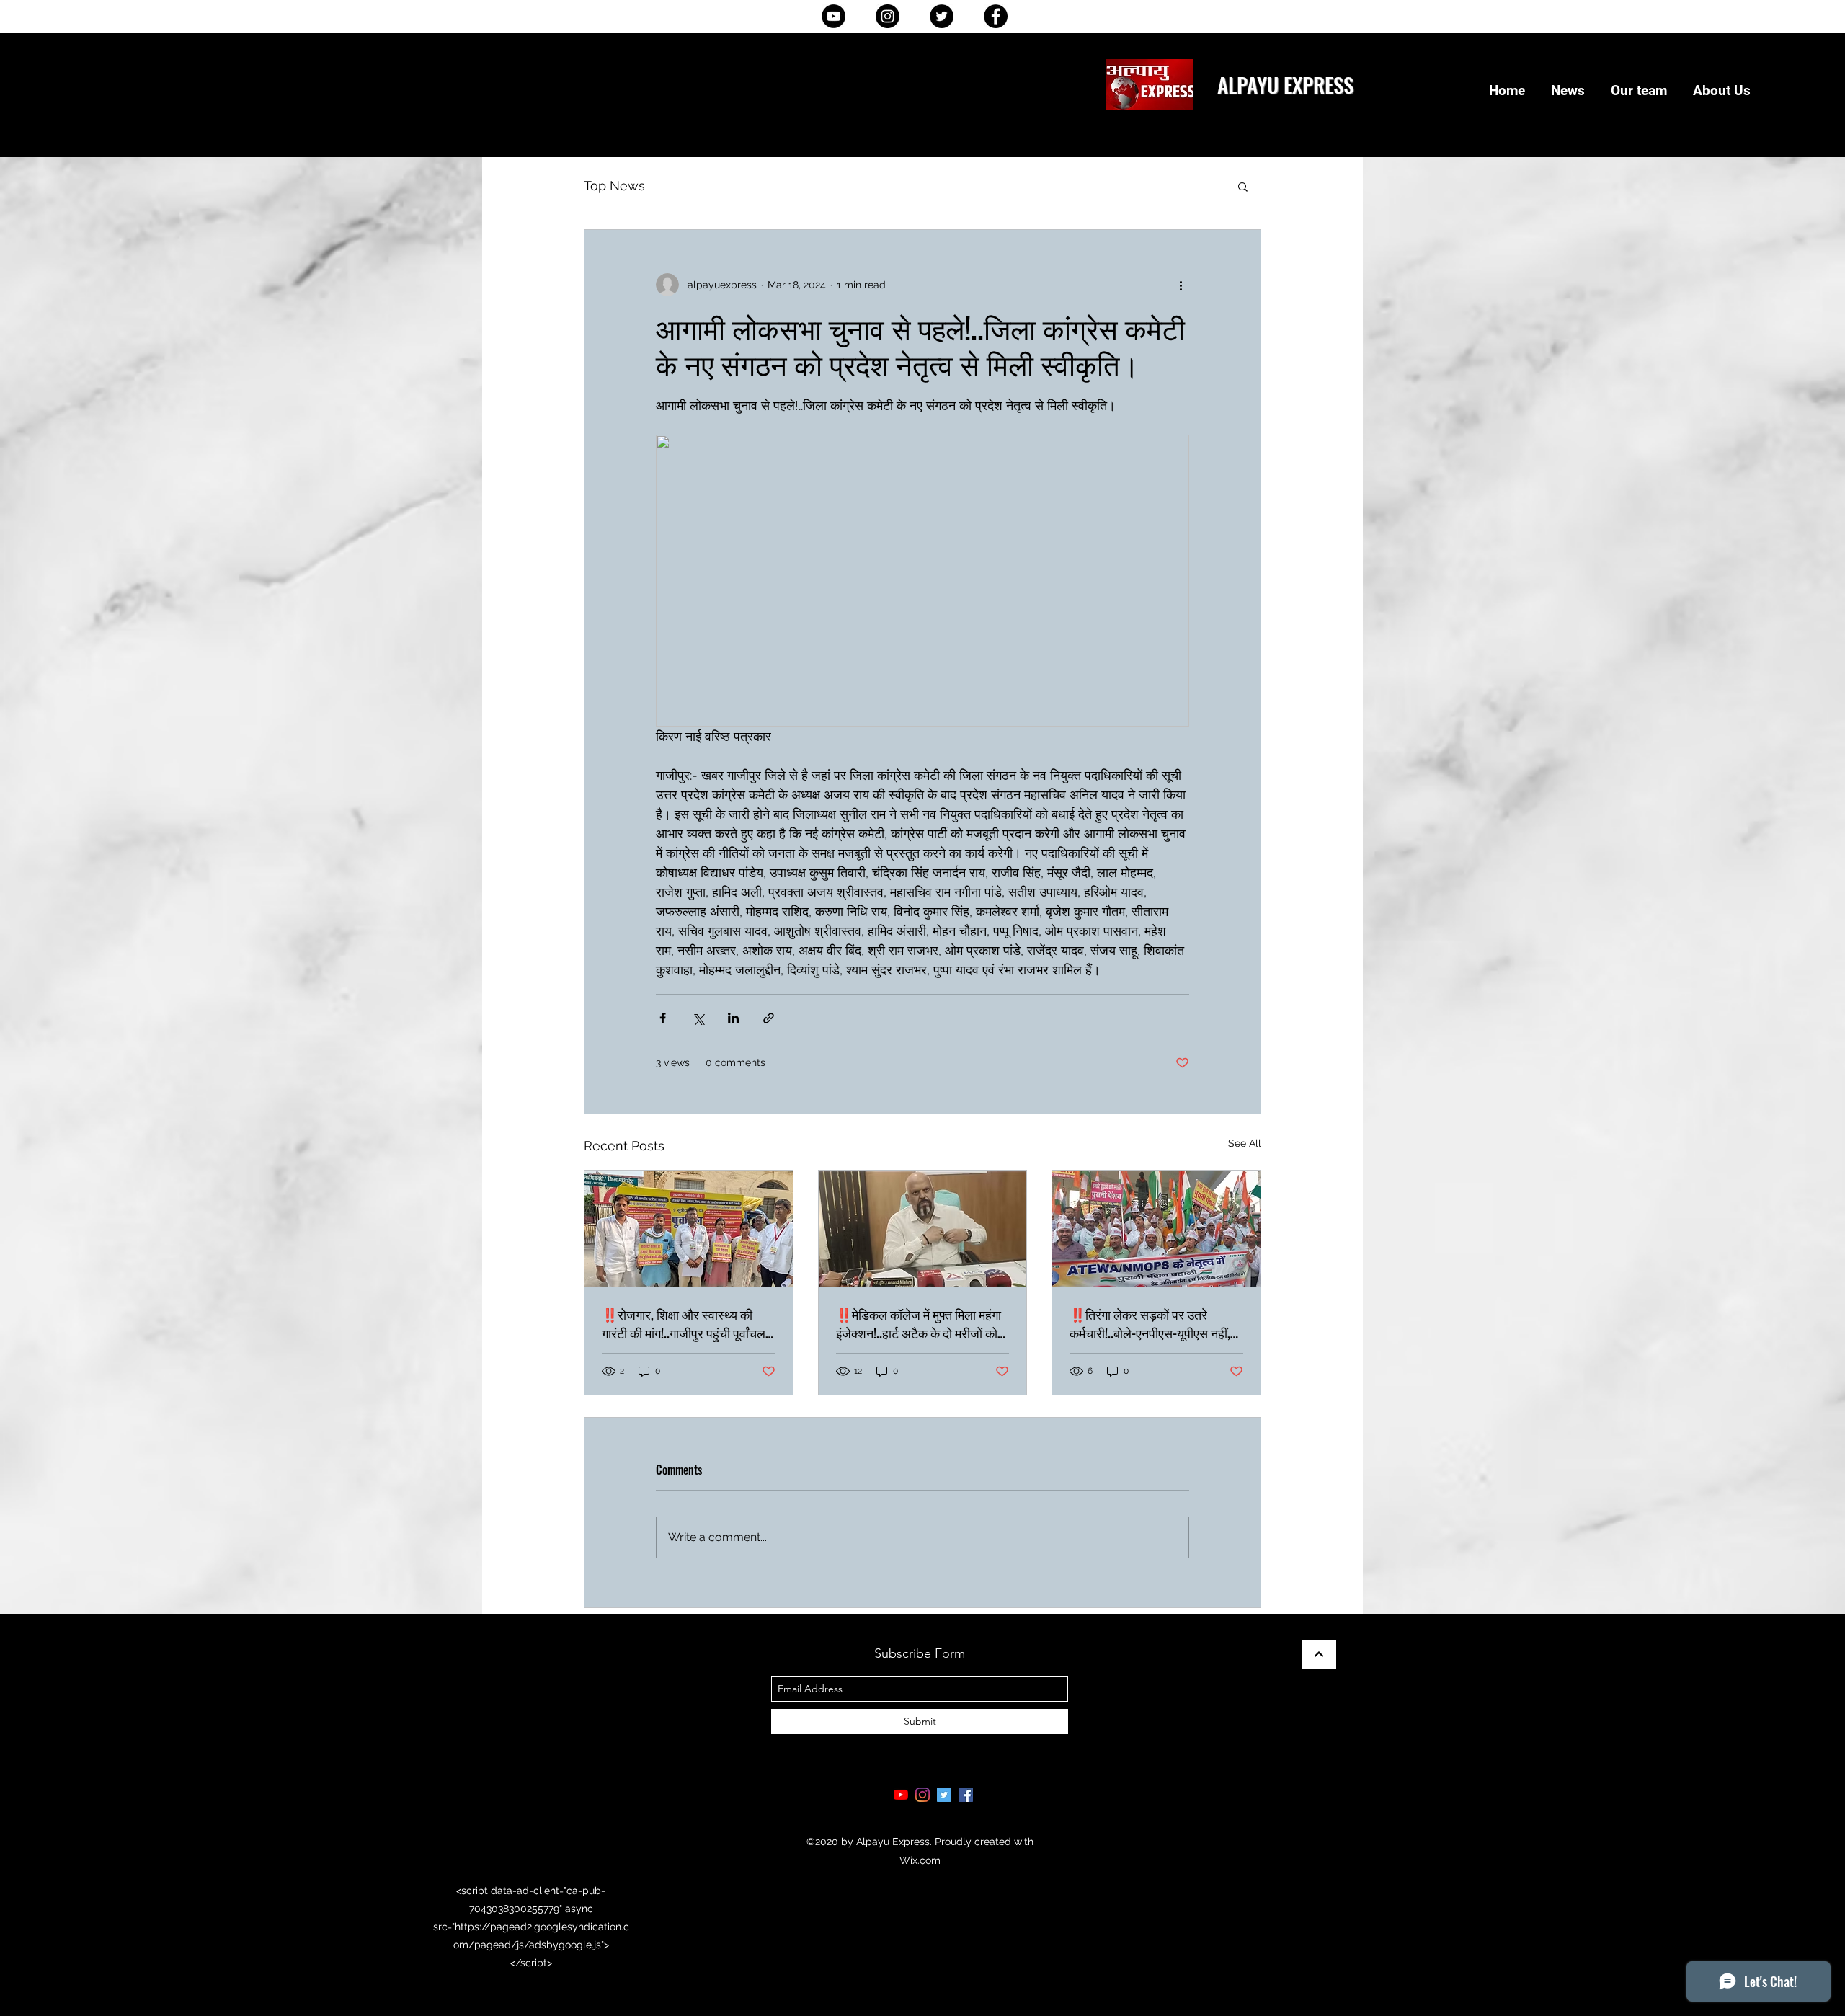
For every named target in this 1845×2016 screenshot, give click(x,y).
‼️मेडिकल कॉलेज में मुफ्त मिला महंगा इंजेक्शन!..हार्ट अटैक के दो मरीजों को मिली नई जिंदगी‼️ (919, 1323)
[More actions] (1181, 285)
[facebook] (966, 1795)
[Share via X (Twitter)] (698, 1018)
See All (1245, 1143)
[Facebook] (996, 16)
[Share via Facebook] (663, 1018)
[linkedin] (922, 1795)
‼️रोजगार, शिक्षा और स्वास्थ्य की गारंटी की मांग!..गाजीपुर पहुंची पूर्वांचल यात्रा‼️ (684, 1323)
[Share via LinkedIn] (733, 1018)
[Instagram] (888, 16)
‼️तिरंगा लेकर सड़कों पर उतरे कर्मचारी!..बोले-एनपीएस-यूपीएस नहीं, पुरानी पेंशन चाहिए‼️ (1150, 1323)
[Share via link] (769, 1018)
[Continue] (1319, 1654)
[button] (1243, 186)
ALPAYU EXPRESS (1285, 84)
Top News (614, 186)
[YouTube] (833, 16)
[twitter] (944, 1795)
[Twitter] (942, 16)
